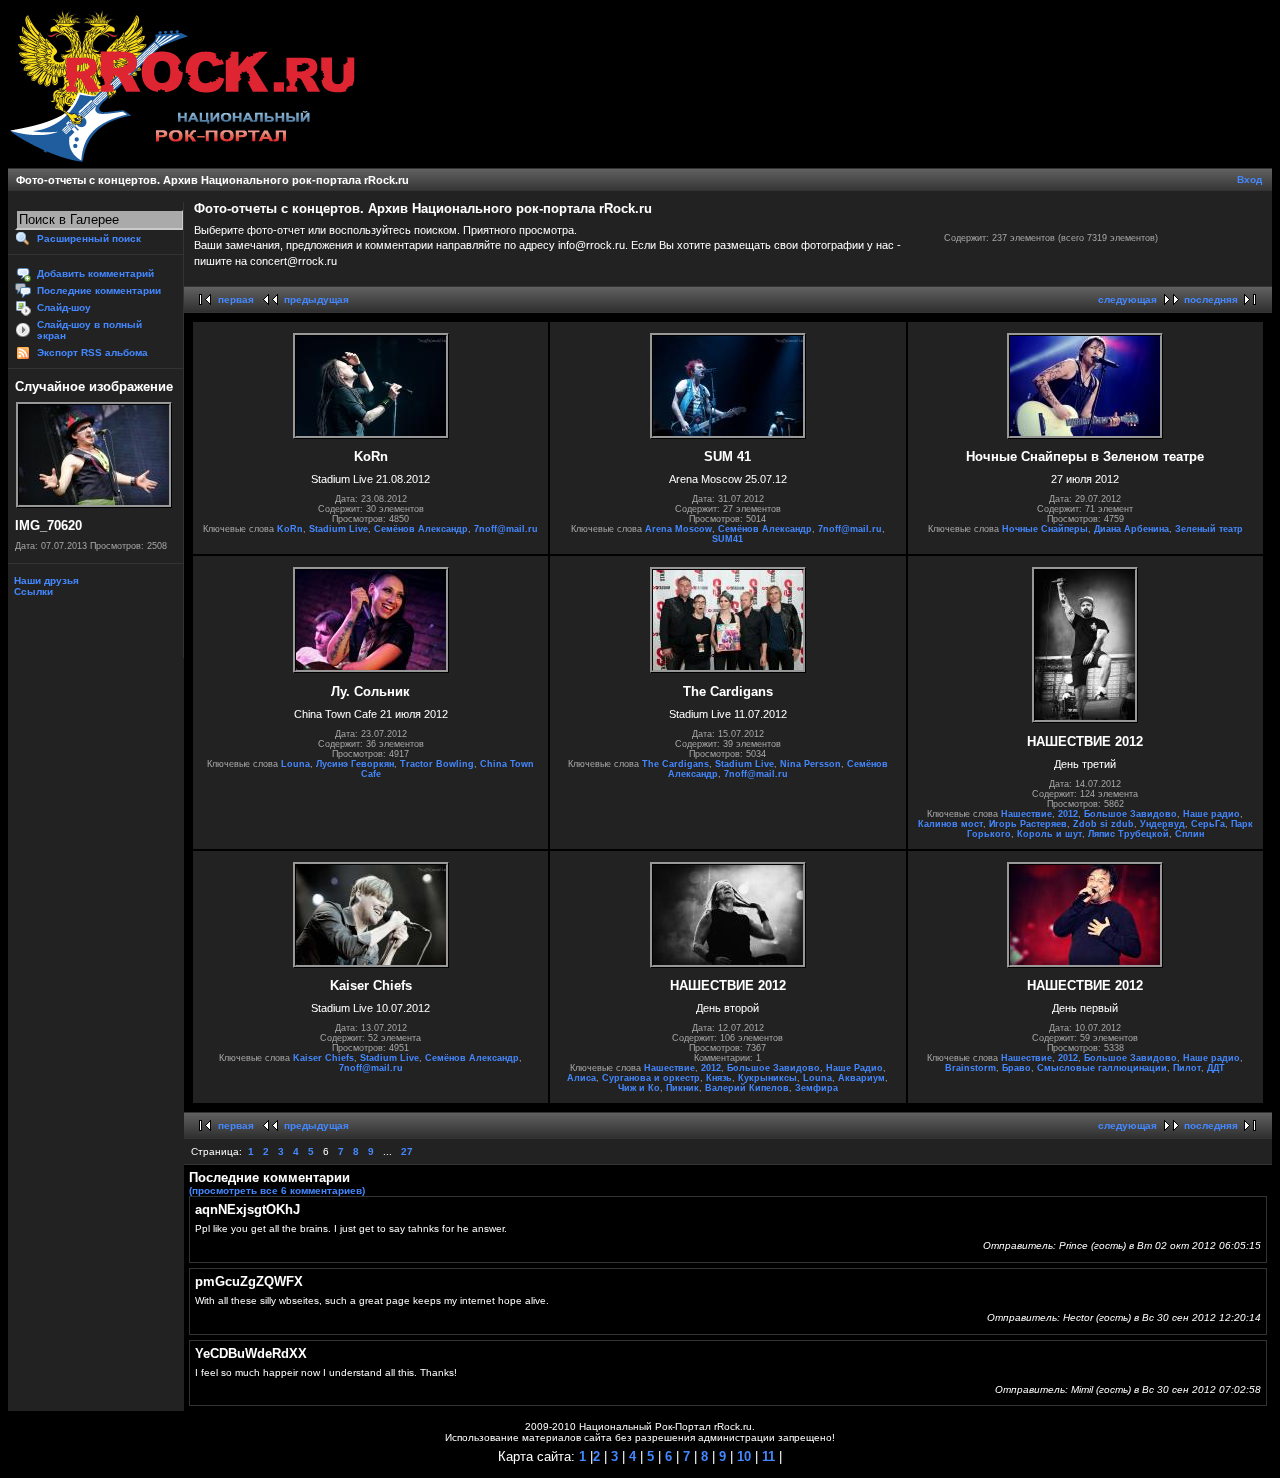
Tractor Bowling (437, 764)
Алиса (581, 1078)
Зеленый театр (1209, 529)
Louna (295, 764)
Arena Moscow (678, 529)
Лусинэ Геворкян (355, 764)
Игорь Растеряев (1028, 824)
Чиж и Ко (639, 1088)
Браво (1016, 1068)
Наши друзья (45, 580)
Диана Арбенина (1131, 529)
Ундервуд (1162, 824)
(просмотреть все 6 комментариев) (277, 1190)
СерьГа (1208, 824)
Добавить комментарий (95, 273)
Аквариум (861, 1078)
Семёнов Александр (421, 529)
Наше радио (1211, 814)
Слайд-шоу (64, 307)
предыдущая (316, 299)
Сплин (1189, 834)
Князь (719, 1078)
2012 (1068, 814)
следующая (1127, 299)
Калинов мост (950, 824)
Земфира (816, 1088)
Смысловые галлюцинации (1102, 1068)
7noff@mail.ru (506, 529)
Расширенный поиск (89, 238)
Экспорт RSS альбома (92, 352)
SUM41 (727, 539)
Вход (1249, 179)
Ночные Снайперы (1045, 529)
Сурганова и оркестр (651, 1078)
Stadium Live (338, 529)
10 (742, 1456)
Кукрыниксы (767, 1078)
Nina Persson (810, 764)
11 (766, 1456)
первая (236, 299)
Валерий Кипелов (747, 1088)
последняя (1211, 299)
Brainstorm (970, 1068)
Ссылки (32, 591)
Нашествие (1026, 814)
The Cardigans (675, 764)
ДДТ (1216, 1068)
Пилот (1187, 1068)
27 (407, 1151)
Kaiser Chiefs (323, 1058)
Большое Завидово (1130, 814)
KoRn (290, 529)
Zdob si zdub (1103, 824)
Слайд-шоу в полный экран (89, 330)
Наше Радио (854, 1068)
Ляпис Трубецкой (1128, 834)
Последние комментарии (99, 290)
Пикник (682, 1088)
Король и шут (1049, 834)
